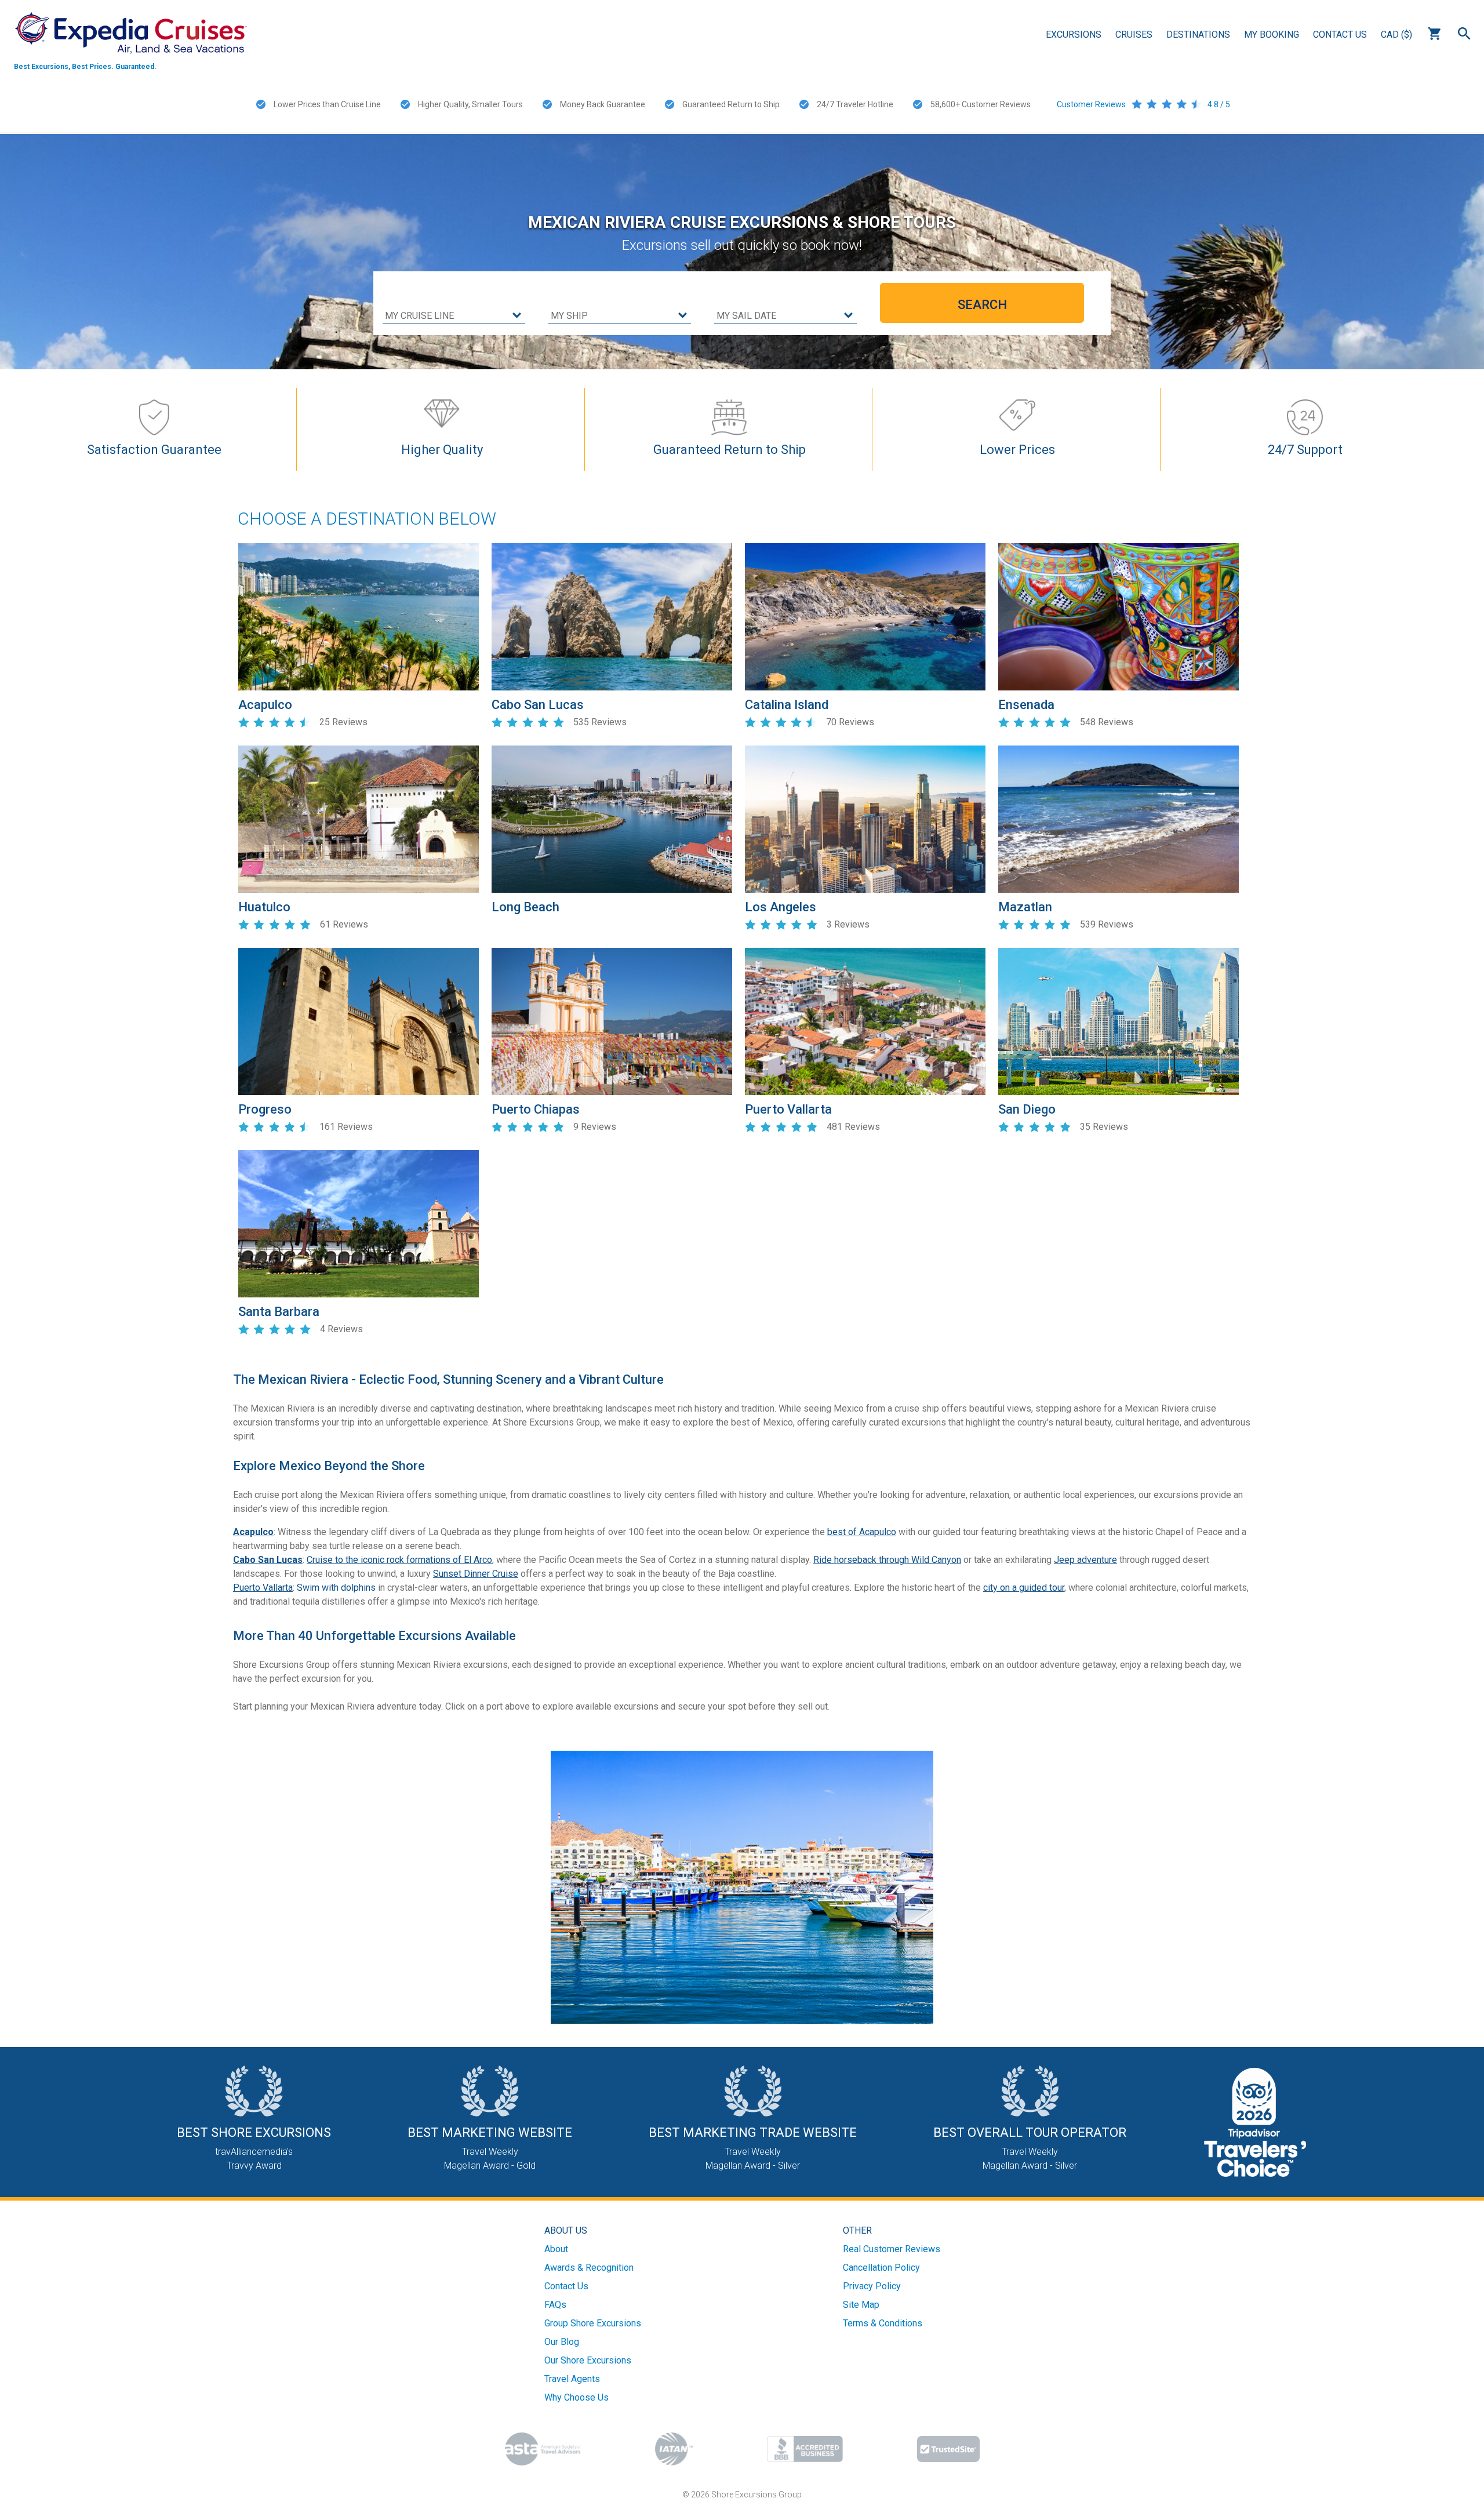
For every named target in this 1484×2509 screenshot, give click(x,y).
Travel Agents (572, 2379)
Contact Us (1340, 34)
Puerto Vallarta (263, 1588)
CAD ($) (1396, 34)
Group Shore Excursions (593, 2323)
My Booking (1272, 34)
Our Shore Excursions (588, 2360)
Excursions (1074, 34)
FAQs (555, 2305)
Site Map (861, 2305)
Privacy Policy (872, 2286)
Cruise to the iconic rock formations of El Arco (399, 1560)
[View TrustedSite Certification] (948, 2449)
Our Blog (562, 2342)
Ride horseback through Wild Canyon (887, 1560)
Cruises (1134, 34)
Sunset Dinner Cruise (476, 1574)
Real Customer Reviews (892, 2249)
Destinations (1198, 34)
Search (1464, 34)
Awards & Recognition (589, 2268)
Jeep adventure (1085, 1560)
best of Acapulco (862, 1532)
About (556, 2249)
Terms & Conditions (883, 2323)
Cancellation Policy (881, 2268)
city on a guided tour (1024, 1588)
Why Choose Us (576, 2397)
